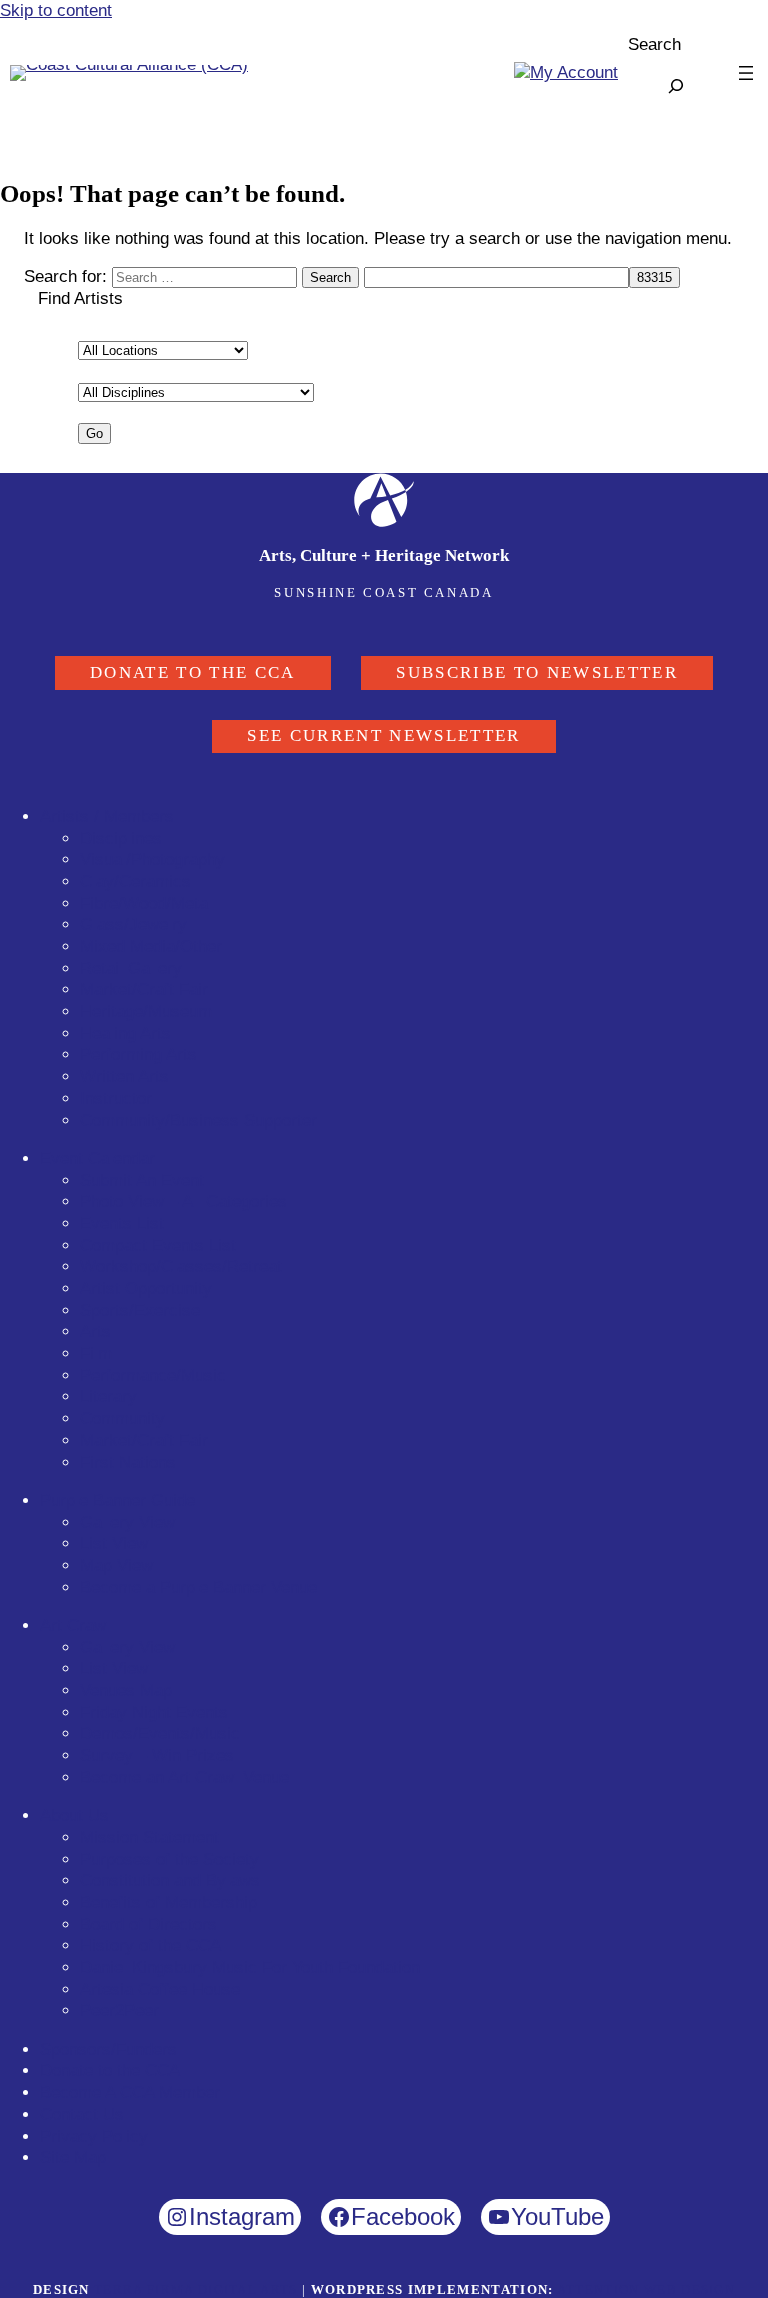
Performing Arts (138, 1054)
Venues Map (126, 1690)
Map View (116, 1565)
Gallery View (127, 1522)
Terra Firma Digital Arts (196, 2289)
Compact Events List (158, 1245)
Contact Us (82, 2114)
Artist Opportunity (146, 1288)
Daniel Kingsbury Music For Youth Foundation (250, 1967)
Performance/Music (153, 1375)
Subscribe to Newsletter (537, 672)
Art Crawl (75, 1625)
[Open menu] (746, 73)
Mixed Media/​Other (151, 946)
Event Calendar (97, 1158)
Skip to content (56, 10)
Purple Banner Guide (117, 1500)
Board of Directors (148, 1924)
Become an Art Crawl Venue (184, 1777)
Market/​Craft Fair (144, 989)
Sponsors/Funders (108, 2049)
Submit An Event (142, 1180)
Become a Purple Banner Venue (198, 1587)
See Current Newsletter (383, 735)
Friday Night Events (154, 1712)
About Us (74, 1815)
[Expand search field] (676, 86)
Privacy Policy (94, 2136)
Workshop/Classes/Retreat (181, 1266)
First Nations (128, 1462)
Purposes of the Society (169, 1859)
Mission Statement (149, 1837)
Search (654, 44)
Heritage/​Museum (146, 1011)
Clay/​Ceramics (135, 881)
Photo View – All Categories (183, 1201)
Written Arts (124, 1076)
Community (122, 1418)
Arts (95, 1331)
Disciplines (121, 838)
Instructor (116, 1098)
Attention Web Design (646, 2289)
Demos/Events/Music (160, 1733)
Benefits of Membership (168, 1902)
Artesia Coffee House (160, 1989)
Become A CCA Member (130, 2092)
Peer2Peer (119, 2010)
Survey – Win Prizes (157, 1755)
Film (96, 1353)
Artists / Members (107, 816)
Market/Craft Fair (144, 1440)
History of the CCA (150, 1945)
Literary (108, 1396)
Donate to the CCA (193, 672)
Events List (122, 1223)
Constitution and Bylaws (170, 1880)
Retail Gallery (131, 968)
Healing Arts (125, 1033)
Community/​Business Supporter (198, 1120)
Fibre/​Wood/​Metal (146, 903)
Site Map (73, 2157)
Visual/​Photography (152, 859)
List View (114, 1543)
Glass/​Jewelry (133, 924)
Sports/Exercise (140, 1310)
